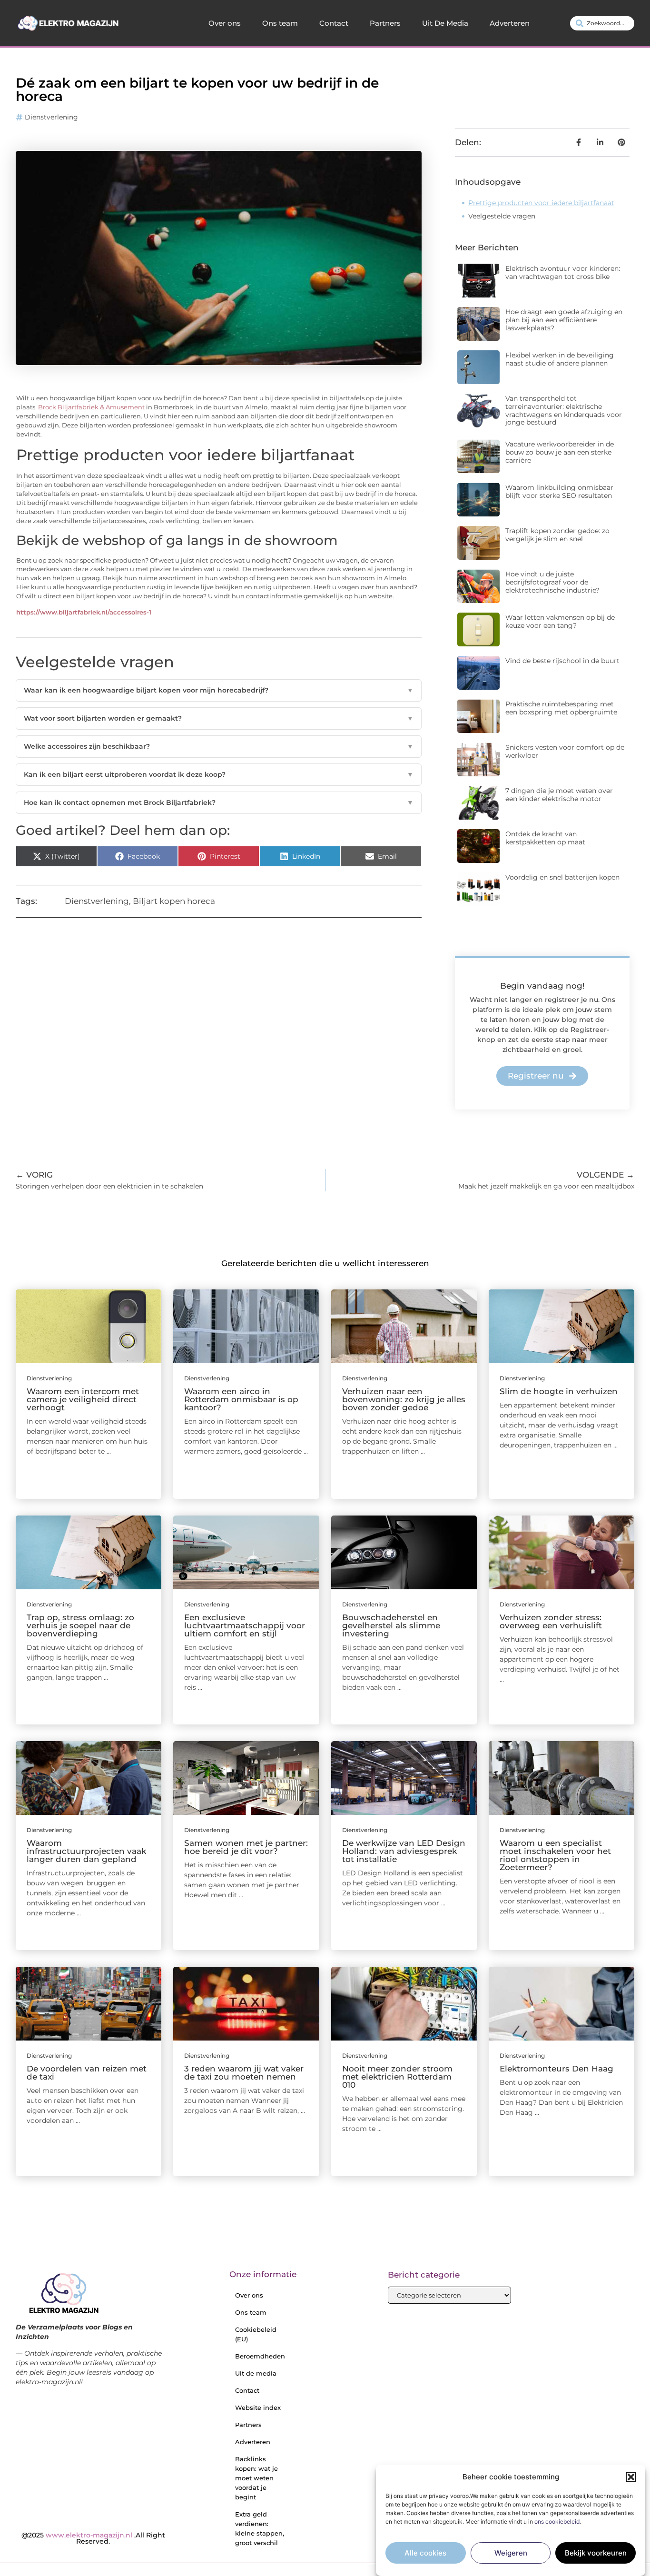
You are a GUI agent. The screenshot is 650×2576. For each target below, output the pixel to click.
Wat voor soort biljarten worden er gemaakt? (219, 718)
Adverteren (510, 23)
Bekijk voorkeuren (596, 2553)
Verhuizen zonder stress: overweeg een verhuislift (551, 1621)
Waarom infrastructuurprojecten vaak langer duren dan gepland (86, 1851)
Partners (385, 23)
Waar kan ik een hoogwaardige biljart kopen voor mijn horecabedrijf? (219, 690)
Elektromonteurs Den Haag (556, 2069)
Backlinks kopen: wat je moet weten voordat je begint (256, 2478)
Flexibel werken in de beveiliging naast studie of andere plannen (560, 359)
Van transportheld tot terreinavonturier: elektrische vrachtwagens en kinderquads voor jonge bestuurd (564, 410)
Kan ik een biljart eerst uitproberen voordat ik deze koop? (219, 774)
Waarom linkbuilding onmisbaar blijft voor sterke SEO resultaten (559, 491)
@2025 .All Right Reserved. (93, 2538)
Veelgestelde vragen (502, 216)
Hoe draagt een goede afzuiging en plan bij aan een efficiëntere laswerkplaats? (564, 320)
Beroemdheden (260, 2356)
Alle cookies (425, 2553)
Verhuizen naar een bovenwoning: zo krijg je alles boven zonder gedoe (404, 1399)
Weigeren (511, 2553)
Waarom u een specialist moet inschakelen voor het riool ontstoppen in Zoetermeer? (555, 1855)
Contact (334, 23)
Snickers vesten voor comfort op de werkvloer (565, 751)
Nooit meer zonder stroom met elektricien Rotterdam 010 (397, 2077)
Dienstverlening (51, 117)
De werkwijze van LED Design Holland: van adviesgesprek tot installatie (404, 1851)
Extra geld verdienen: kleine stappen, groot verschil (260, 2528)
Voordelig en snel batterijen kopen (562, 877)
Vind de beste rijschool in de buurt (562, 661)
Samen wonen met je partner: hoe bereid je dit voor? (246, 1847)
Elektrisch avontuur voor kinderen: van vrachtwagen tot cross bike (563, 272)
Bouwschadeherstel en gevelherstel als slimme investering (391, 1625)
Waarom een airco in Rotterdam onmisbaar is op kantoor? (241, 1399)
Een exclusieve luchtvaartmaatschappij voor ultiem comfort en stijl (245, 1625)
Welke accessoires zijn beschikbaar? (219, 746)
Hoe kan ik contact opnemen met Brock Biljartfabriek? (219, 803)
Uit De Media (445, 23)
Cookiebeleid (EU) (256, 2334)
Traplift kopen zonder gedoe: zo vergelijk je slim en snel (557, 535)
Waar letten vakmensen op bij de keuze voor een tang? (560, 621)
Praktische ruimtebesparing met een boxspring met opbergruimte (561, 708)
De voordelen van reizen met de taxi (87, 2073)
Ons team (280, 23)
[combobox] (602, 23)
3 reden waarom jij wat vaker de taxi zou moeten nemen (244, 2073)
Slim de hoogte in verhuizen (559, 1391)
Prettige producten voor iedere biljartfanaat (541, 203)
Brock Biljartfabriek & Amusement (91, 407)
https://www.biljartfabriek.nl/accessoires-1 (84, 612)
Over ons (225, 23)
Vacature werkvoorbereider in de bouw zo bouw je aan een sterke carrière (560, 452)
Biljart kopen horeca (174, 901)
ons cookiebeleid (557, 2522)
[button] (631, 2477)
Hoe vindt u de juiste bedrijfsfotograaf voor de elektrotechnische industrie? (552, 582)
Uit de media (256, 2373)
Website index (258, 2408)
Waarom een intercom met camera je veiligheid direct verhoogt (83, 1399)
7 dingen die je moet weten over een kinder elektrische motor (559, 795)
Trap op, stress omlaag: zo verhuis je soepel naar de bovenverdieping (80, 1625)
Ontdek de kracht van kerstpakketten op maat (545, 838)
